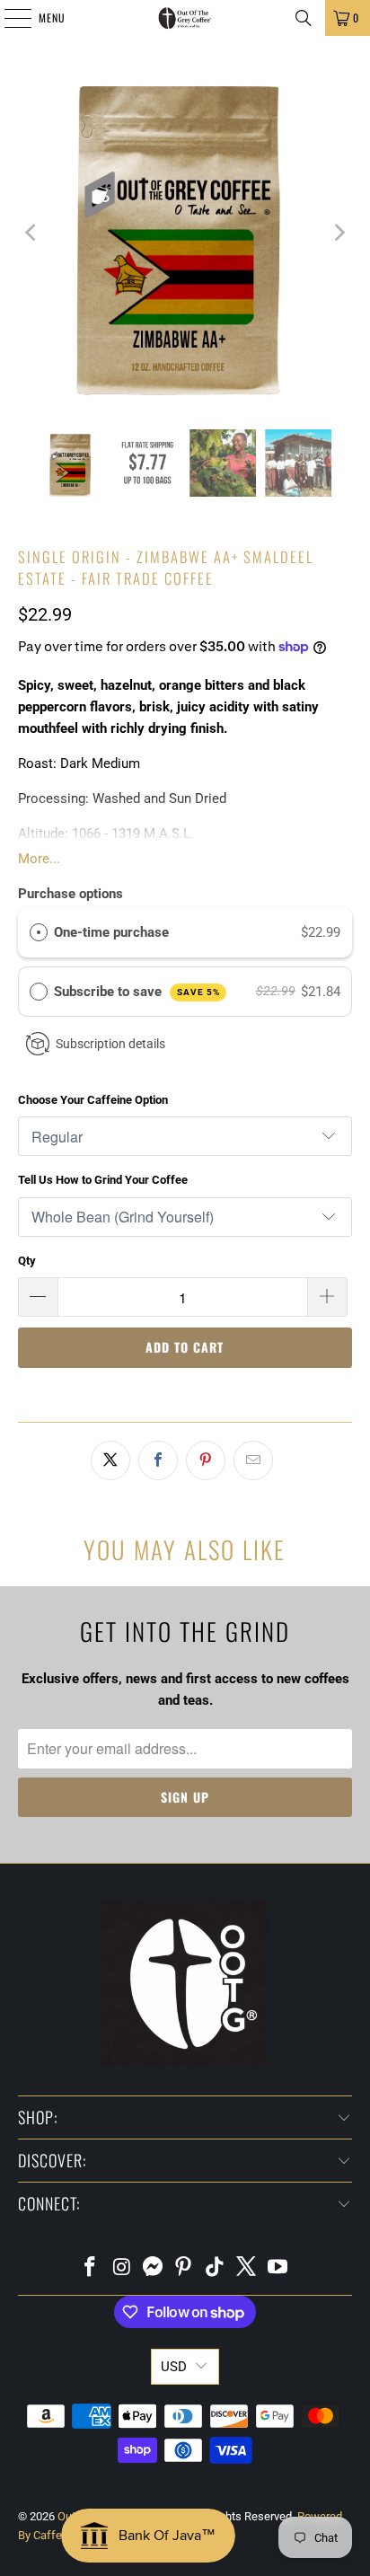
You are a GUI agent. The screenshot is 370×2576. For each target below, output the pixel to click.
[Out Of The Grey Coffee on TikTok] (216, 2268)
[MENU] (8, 18)
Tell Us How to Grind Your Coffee (103, 1180)
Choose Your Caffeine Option (93, 1100)
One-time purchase (111, 932)
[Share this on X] (110, 1460)
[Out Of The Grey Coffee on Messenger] (153, 2268)
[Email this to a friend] (253, 1460)
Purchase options (70, 894)
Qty (27, 1261)
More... (39, 859)
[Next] (339, 233)
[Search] (304, 18)
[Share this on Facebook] (158, 1460)
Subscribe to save (137, 992)
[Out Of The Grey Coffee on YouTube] (277, 2268)
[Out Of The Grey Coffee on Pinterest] (184, 2268)
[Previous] (31, 233)
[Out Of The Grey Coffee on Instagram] (122, 2268)
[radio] (39, 932)
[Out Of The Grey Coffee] (185, 18)
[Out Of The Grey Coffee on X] (247, 2268)
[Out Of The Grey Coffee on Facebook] (91, 2268)
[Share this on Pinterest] (206, 1460)
